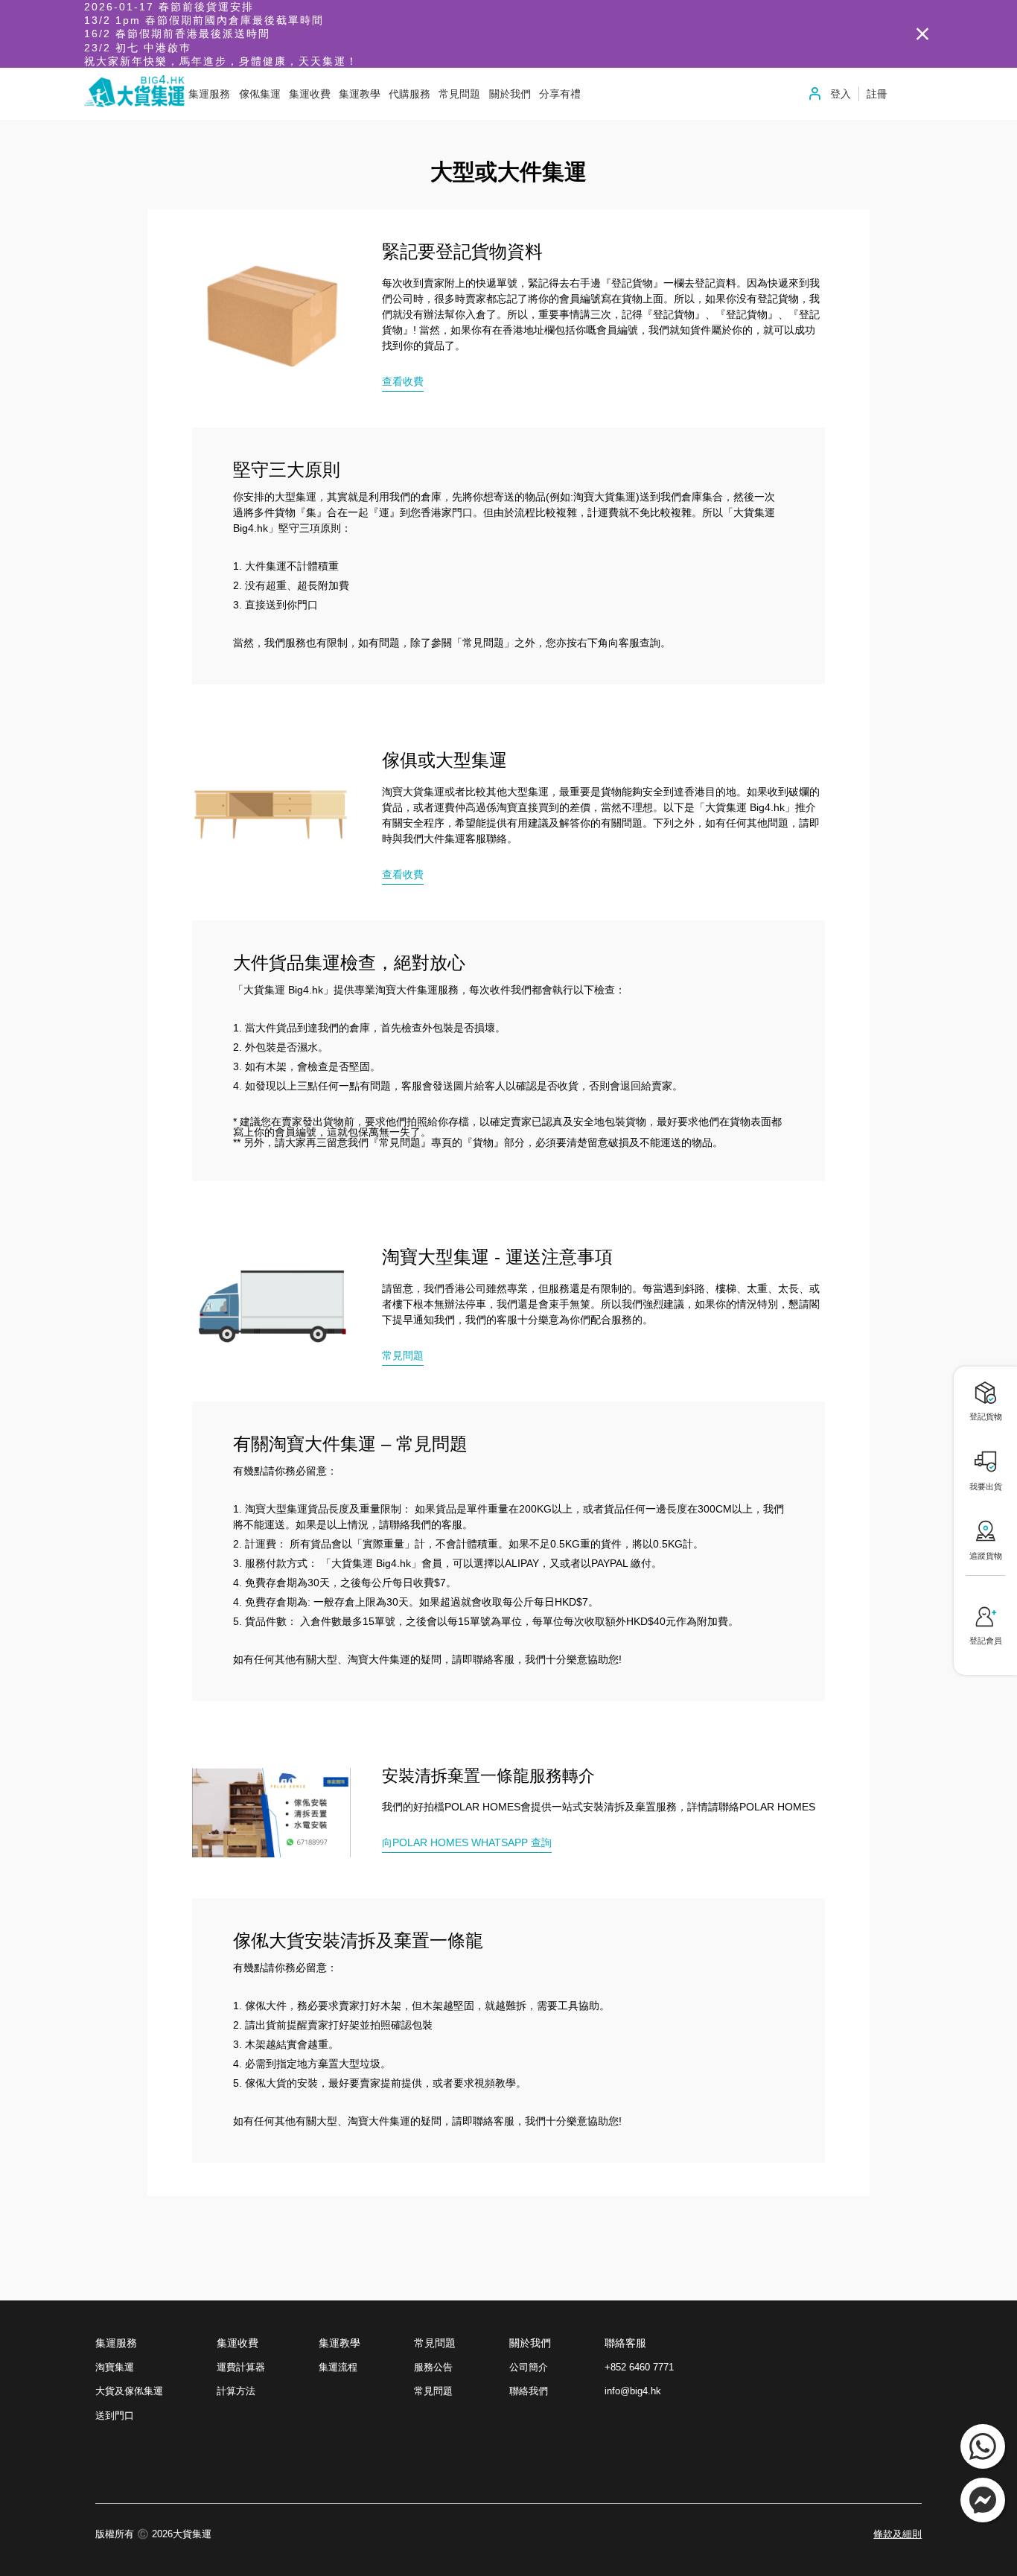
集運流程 (338, 2367)
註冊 (877, 94)
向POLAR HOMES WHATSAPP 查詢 (467, 1842)
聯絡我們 (529, 2391)
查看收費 (403, 381)
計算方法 (236, 2391)
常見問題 (403, 1355)
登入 (841, 94)
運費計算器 (241, 2367)
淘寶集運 (115, 2367)
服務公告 (433, 2367)
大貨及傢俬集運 (129, 2391)
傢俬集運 (260, 94)
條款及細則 (898, 2535)
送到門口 (115, 2416)
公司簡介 (529, 2367)
